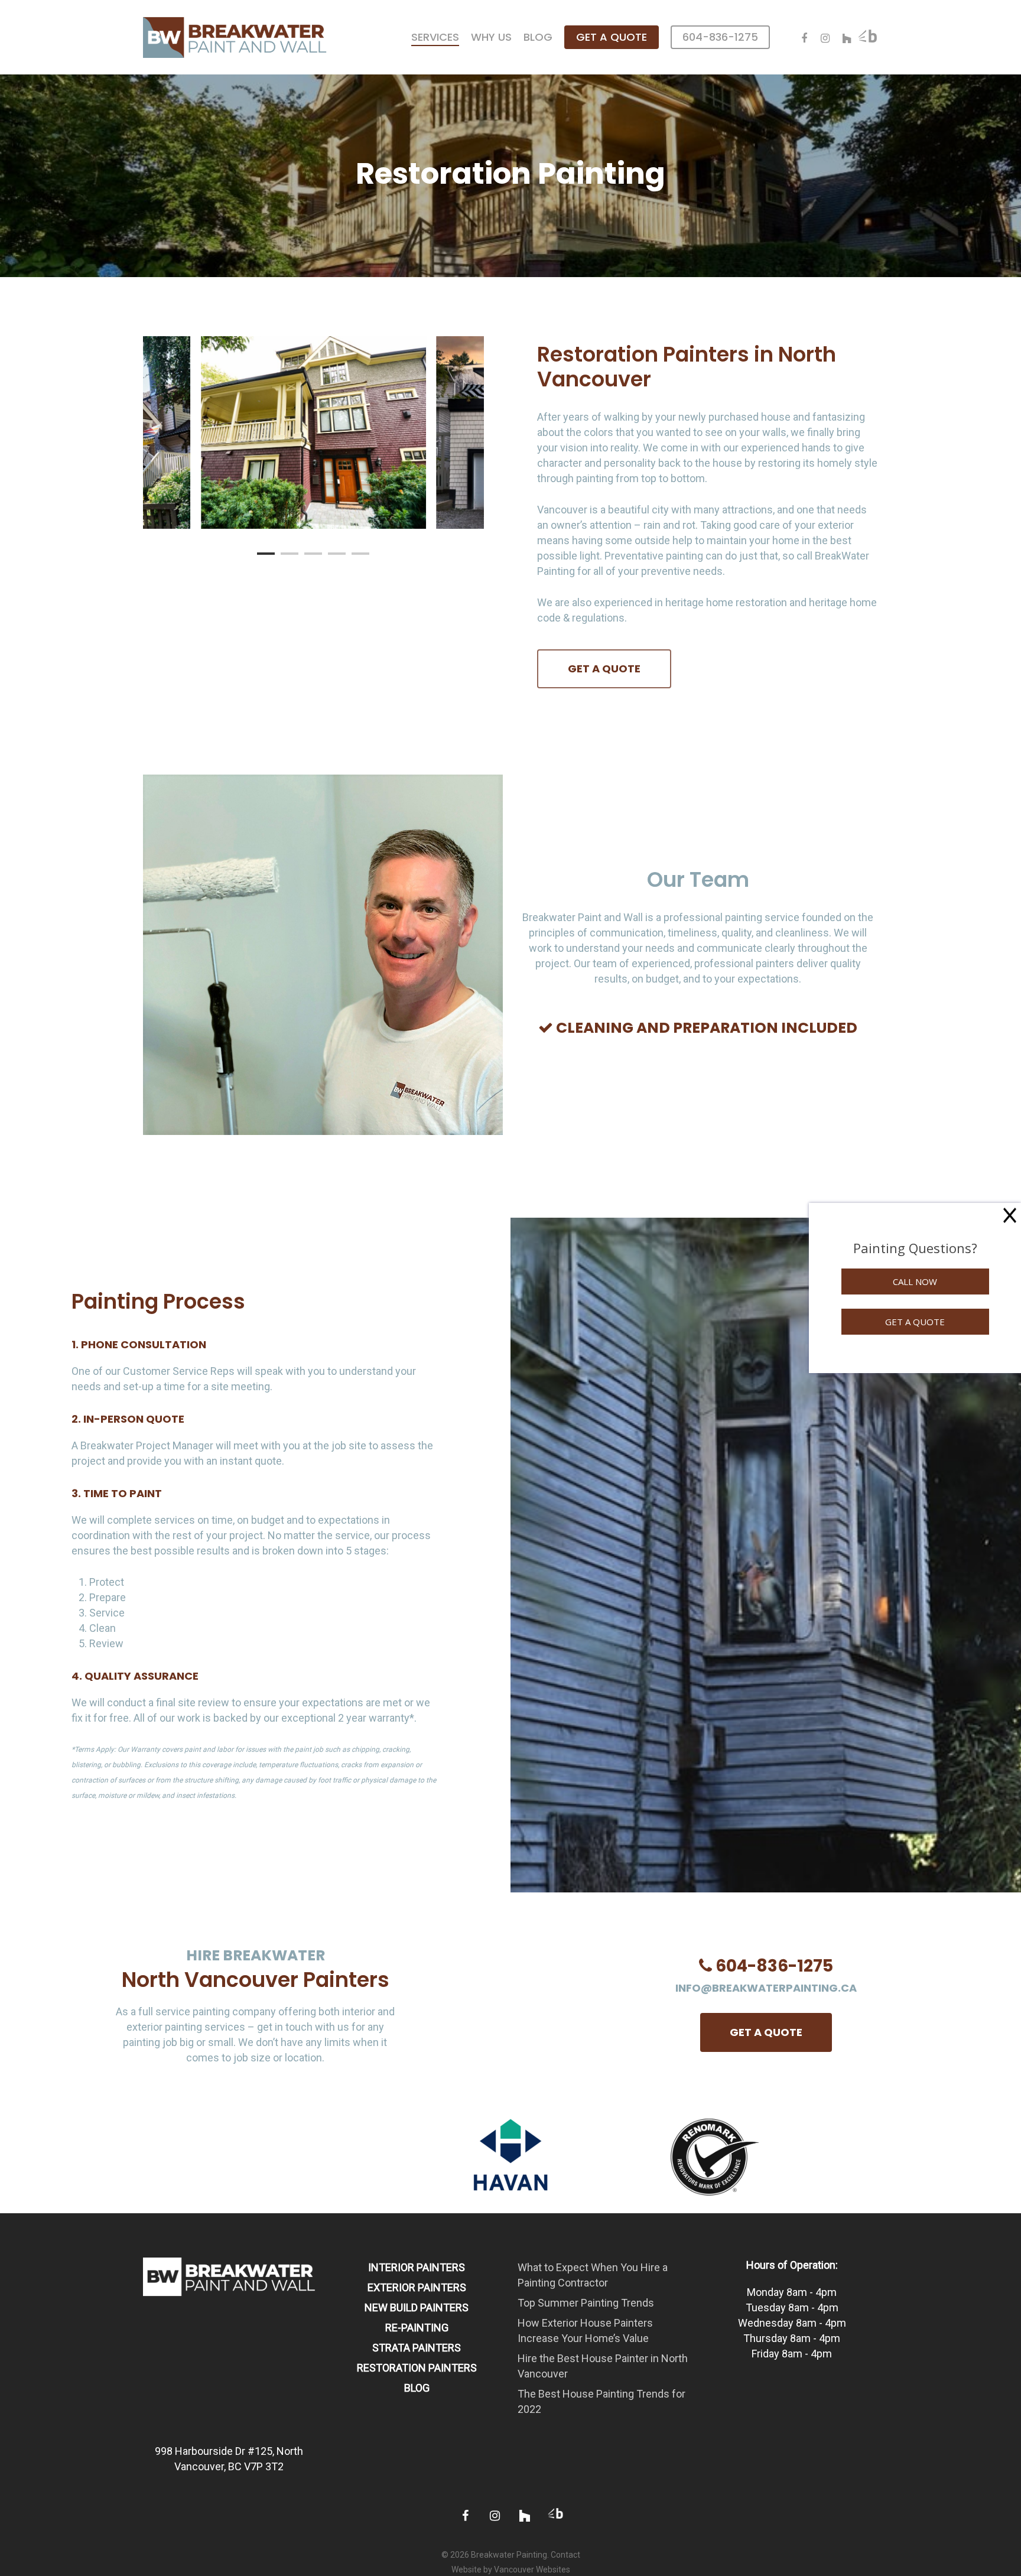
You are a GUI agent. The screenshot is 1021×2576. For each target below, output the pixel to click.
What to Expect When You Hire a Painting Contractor (593, 2275)
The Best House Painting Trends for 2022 (601, 2401)
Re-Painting (417, 2328)
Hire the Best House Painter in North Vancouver (603, 2366)
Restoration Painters (417, 2368)
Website (466, 2570)
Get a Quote (915, 1322)
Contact (565, 2555)
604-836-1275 (774, 1966)
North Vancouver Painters (256, 1980)
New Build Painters (417, 2307)
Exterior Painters (417, 2287)
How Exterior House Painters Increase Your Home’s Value (585, 2331)
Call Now (915, 1282)
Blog (417, 2388)
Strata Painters (417, 2348)
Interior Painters (417, 2267)
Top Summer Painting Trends (586, 2303)
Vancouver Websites (532, 2570)
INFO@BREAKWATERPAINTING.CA (766, 1988)
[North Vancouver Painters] (230, 2302)
